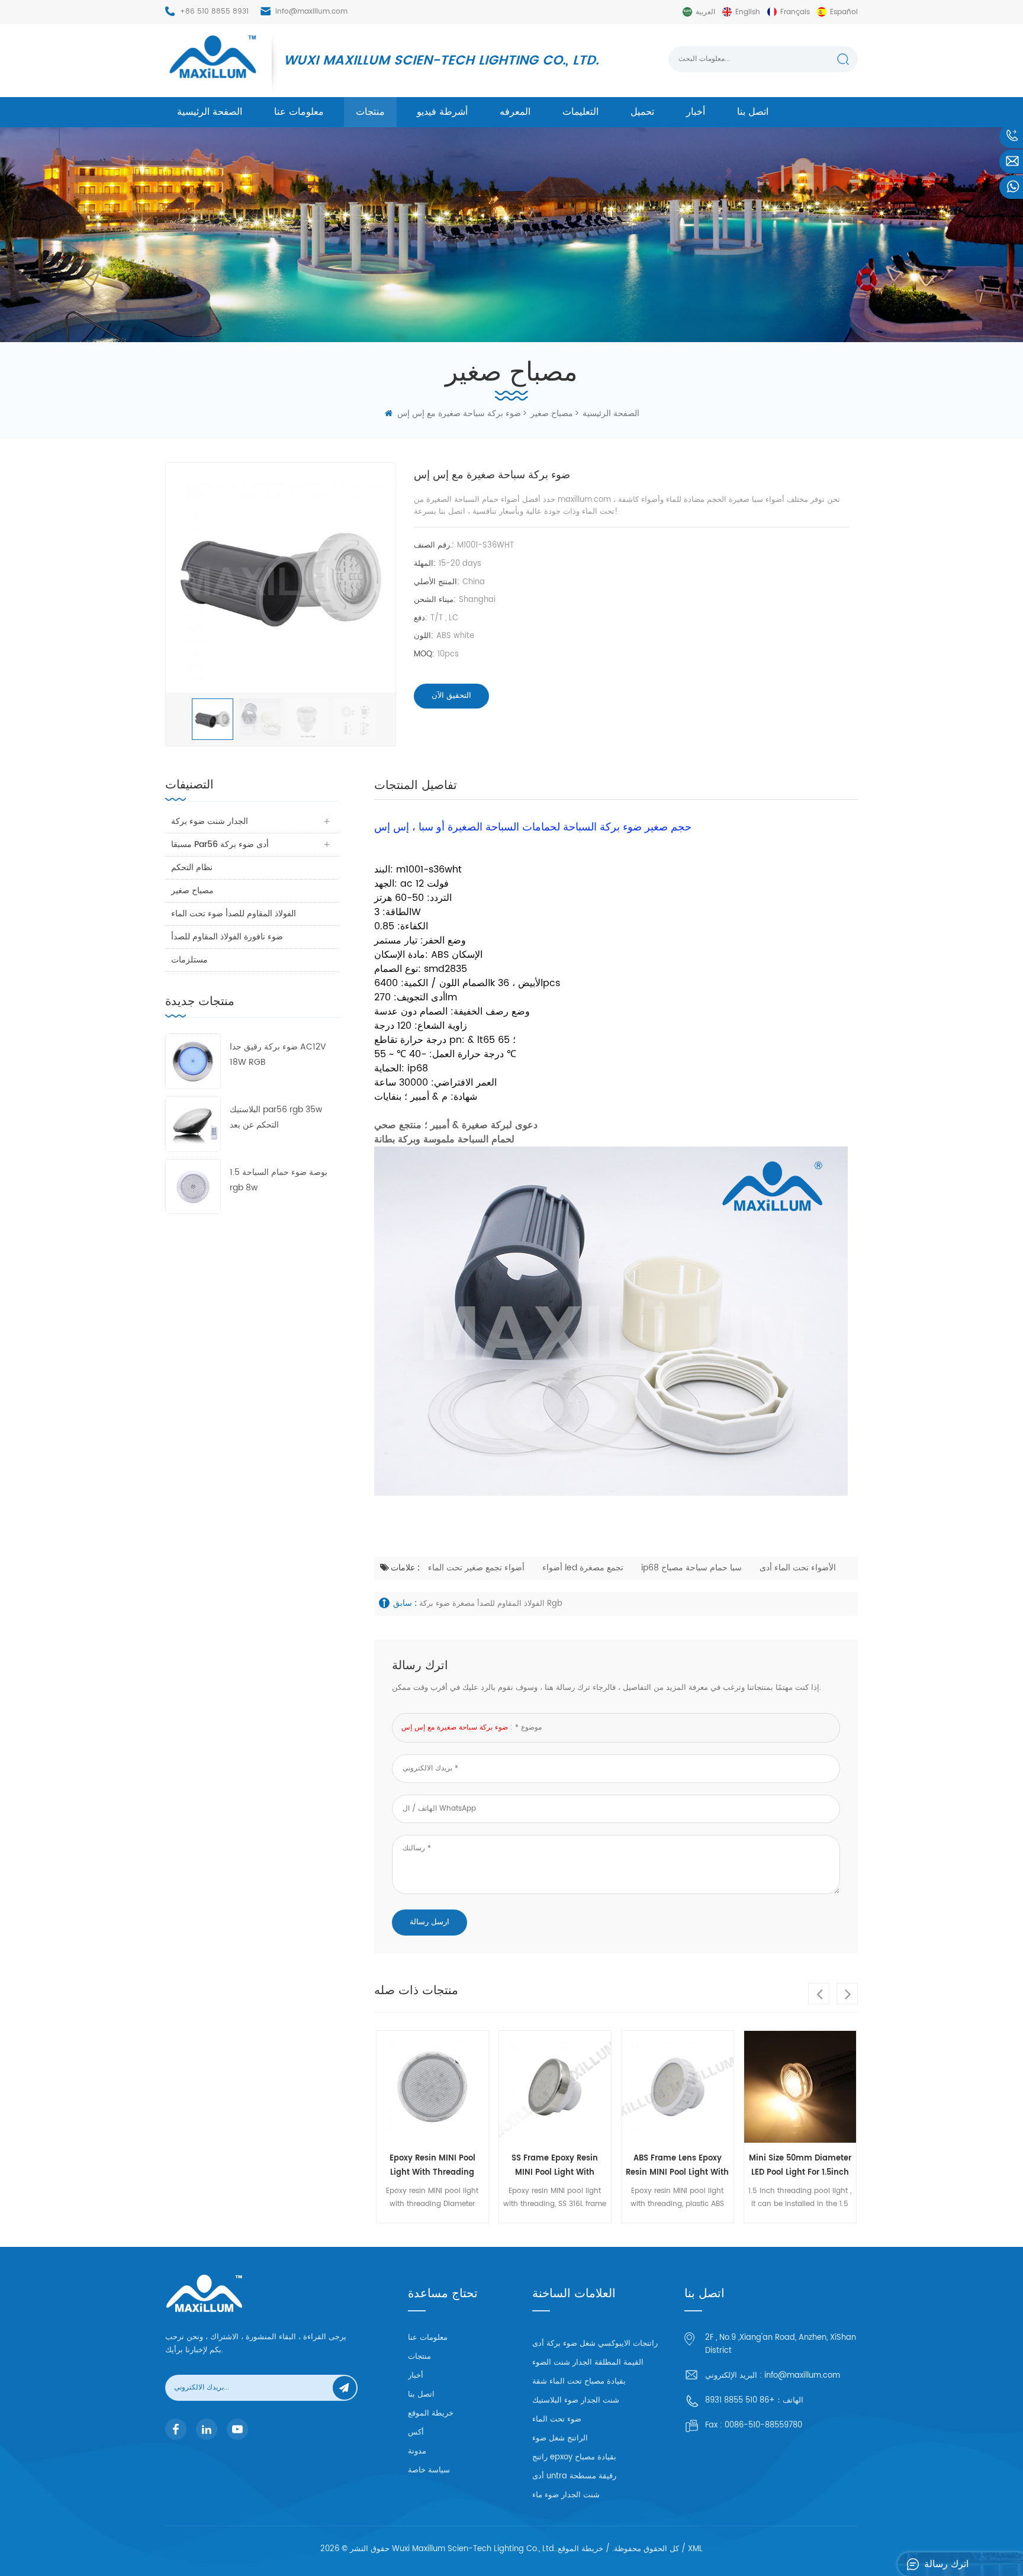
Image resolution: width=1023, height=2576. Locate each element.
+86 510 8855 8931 (214, 12)
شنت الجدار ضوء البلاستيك (576, 2400)
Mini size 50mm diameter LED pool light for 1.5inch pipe (800, 2166)
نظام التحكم (192, 867)
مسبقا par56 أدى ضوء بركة (220, 844)
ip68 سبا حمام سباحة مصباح (691, 1568)
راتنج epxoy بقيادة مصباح (574, 2457)
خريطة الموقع (431, 2414)
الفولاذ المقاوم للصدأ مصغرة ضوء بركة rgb (491, 1604)
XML (695, 2549)
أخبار (696, 112)
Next (847, 1994)
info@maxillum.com (311, 12)
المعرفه (515, 112)
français (795, 12)
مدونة (417, 2451)
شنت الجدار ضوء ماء (566, 2495)
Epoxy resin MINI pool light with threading (432, 2166)
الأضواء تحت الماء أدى (798, 1568)
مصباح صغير (192, 891)
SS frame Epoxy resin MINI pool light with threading (555, 2166)
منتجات (370, 112)
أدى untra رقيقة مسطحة (574, 2476)
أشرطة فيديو (442, 112)
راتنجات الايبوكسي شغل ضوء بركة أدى (595, 2344)
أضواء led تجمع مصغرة (583, 1568)
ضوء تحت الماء (557, 2419)
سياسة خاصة (429, 2470)
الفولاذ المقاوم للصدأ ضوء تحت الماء (234, 914)
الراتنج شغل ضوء (560, 2438)
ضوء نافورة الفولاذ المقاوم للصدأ (227, 937)
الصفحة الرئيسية (210, 112)
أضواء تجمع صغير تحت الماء (476, 1568)
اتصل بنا (753, 112)
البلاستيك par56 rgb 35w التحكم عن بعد (276, 1117)
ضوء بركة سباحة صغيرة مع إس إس (455, 1727)
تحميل (642, 112)
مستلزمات (189, 960)
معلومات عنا (299, 112)
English (748, 12)
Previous (819, 1994)
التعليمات (580, 112)
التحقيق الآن (451, 696)
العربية (705, 12)
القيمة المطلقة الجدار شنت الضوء (588, 2363)
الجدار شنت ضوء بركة (210, 821)
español (844, 12)
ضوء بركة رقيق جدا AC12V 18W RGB (278, 1054)
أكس (416, 2432)
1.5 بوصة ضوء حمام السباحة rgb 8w (279, 1180)
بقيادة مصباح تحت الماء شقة (579, 2382)
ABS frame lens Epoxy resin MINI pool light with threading (677, 2166)
